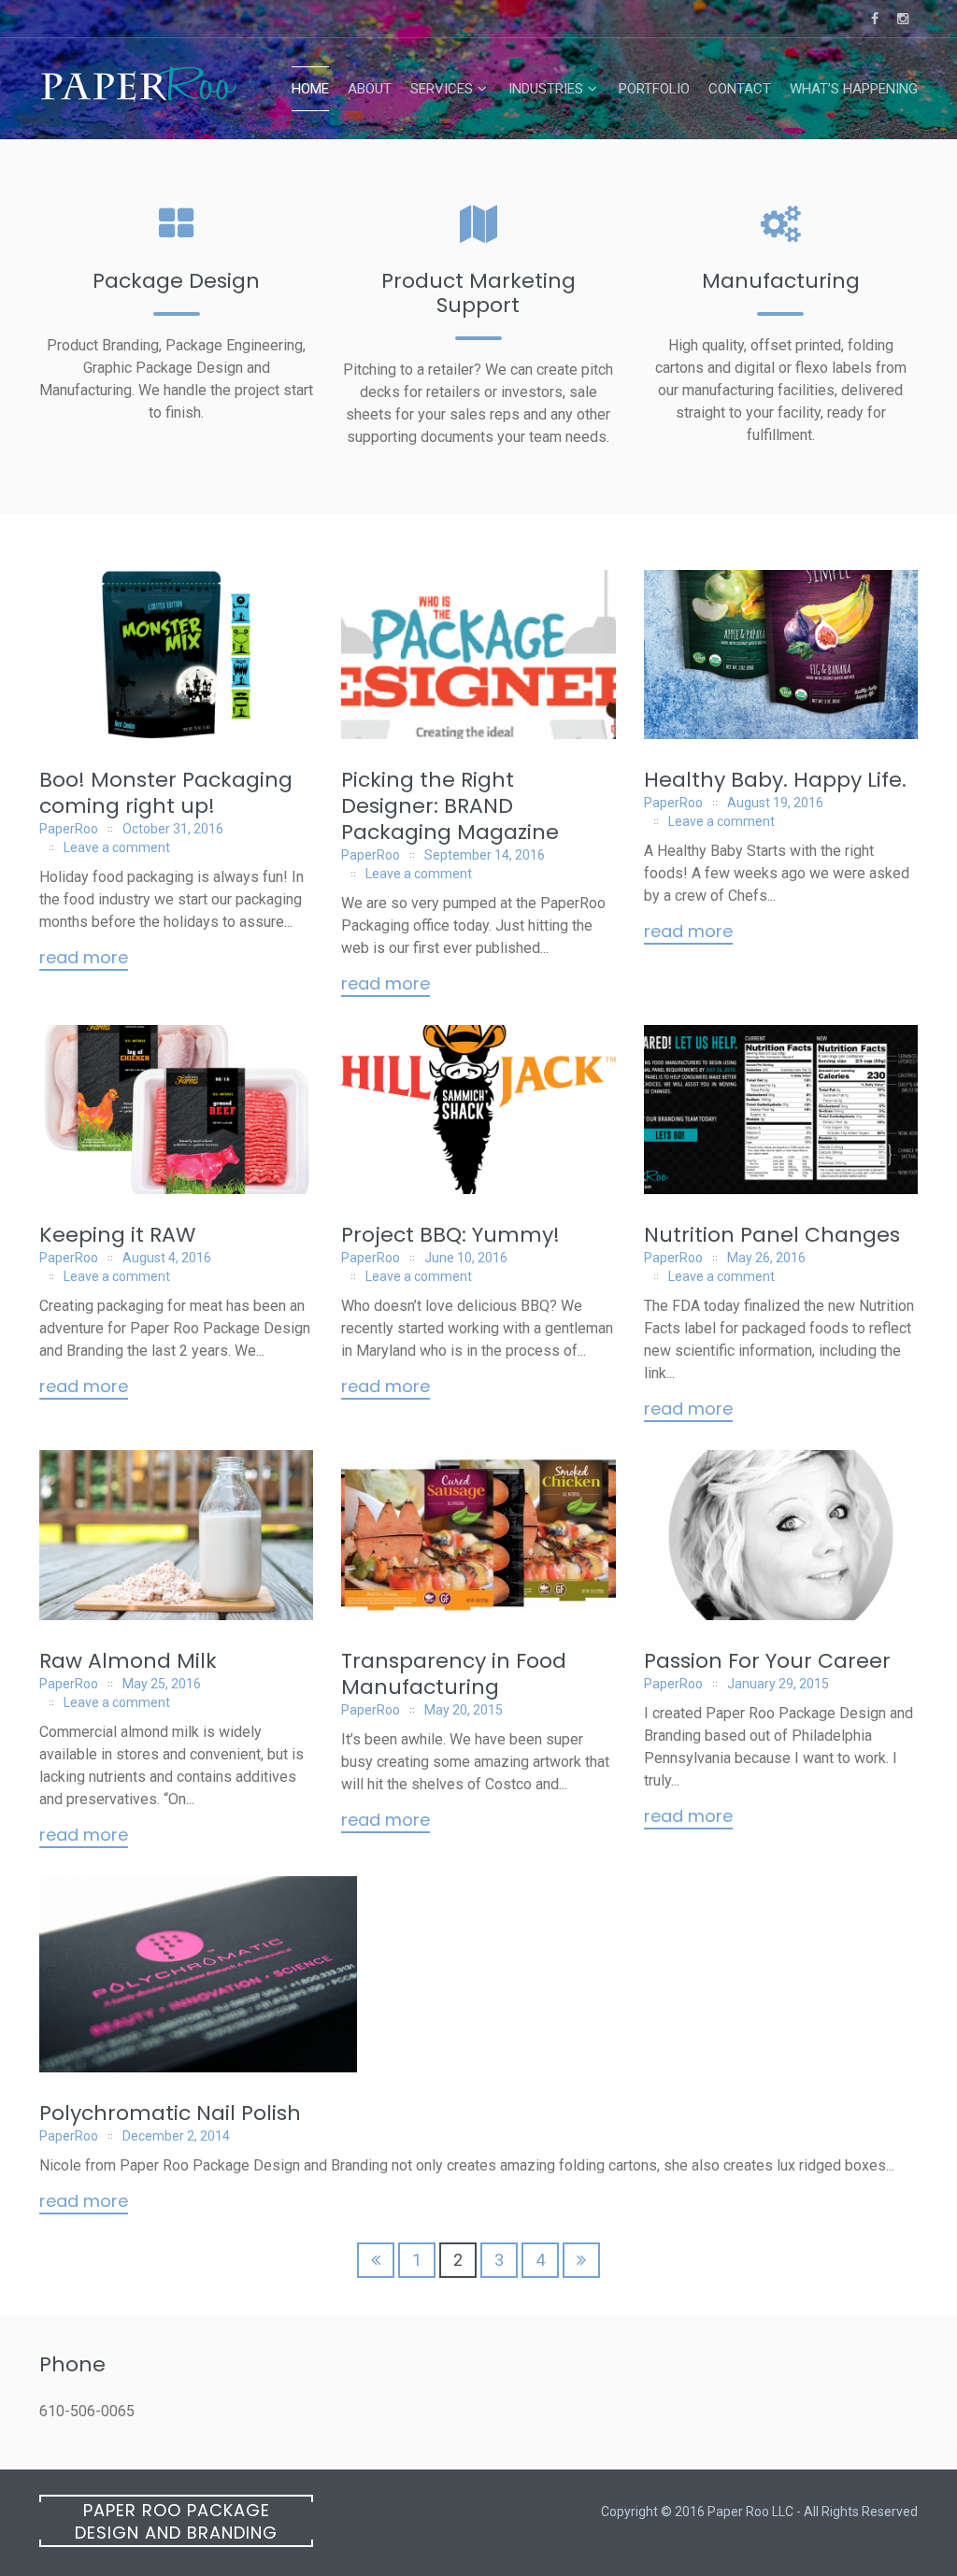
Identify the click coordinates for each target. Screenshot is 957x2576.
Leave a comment (117, 847)
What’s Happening (854, 89)
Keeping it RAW (117, 1235)
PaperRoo (69, 829)
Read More (84, 959)
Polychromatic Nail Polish (170, 2113)
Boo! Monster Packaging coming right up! (166, 793)
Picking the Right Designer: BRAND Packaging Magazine (450, 806)
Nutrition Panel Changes (772, 1235)
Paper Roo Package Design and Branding (176, 2521)
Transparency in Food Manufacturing (454, 1674)
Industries (546, 89)
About (370, 89)
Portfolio (654, 89)
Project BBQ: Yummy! (450, 1235)
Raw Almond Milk (128, 1661)
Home (310, 89)
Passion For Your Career (767, 1661)
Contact (740, 89)
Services (442, 89)
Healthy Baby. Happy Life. (775, 780)
